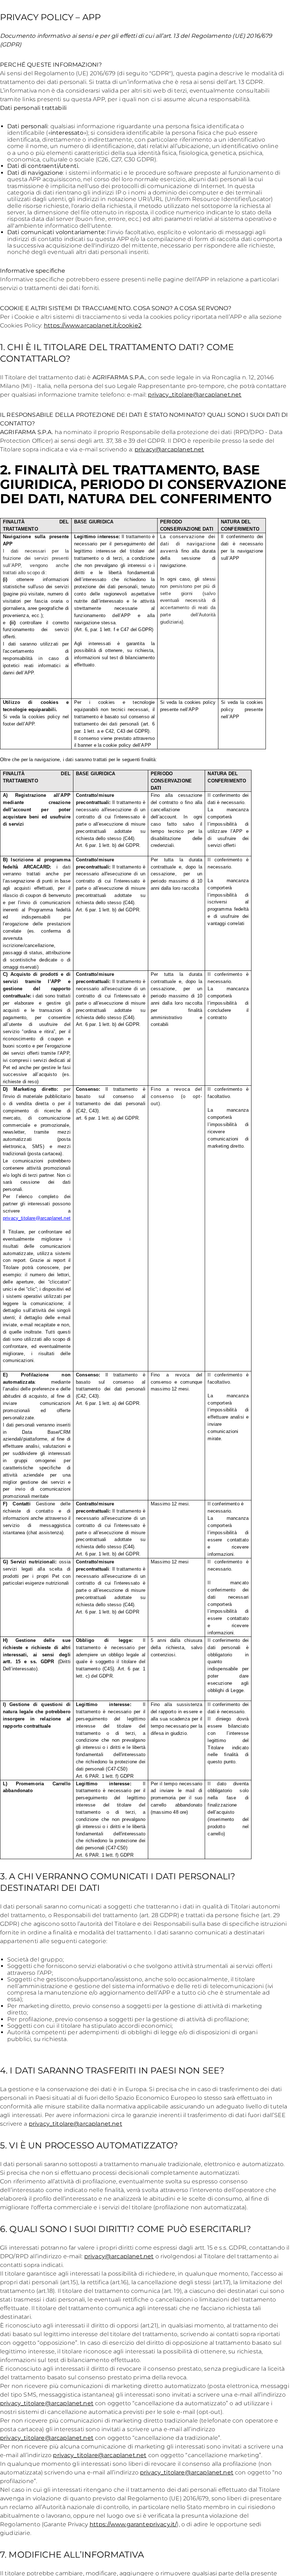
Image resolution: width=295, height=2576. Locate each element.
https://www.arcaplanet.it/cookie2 (93, 325)
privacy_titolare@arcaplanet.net (195, 395)
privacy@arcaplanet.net (169, 449)
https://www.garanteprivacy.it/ (133, 2524)
